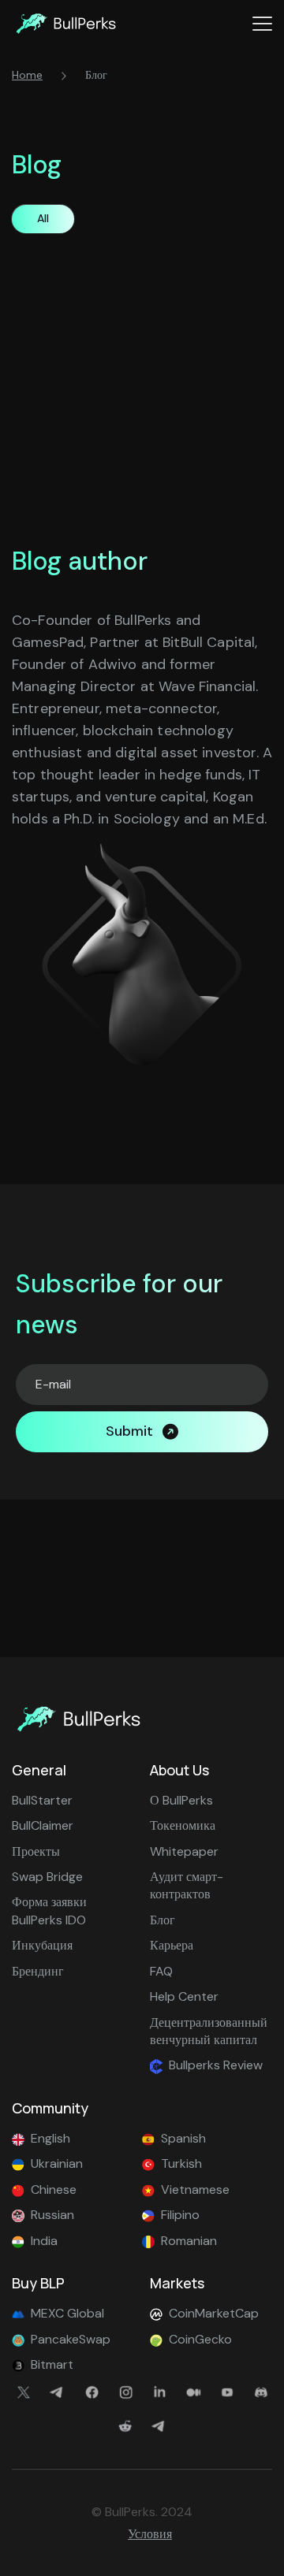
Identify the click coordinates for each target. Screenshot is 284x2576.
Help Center (184, 1996)
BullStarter (42, 1800)
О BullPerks (181, 1800)
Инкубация (42, 1945)
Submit (129, 1431)
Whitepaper (184, 1851)
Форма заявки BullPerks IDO (49, 1911)
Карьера (172, 1945)
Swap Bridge (47, 1877)
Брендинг (38, 1971)
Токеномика (183, 1825)
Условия (150, 2534)
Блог (163, 1920)
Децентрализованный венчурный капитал (209, 2031)
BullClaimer (43, 1825)
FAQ (161, 1971)
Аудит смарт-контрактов (187, 1885)
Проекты (36, 1851)
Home (27, 75)
